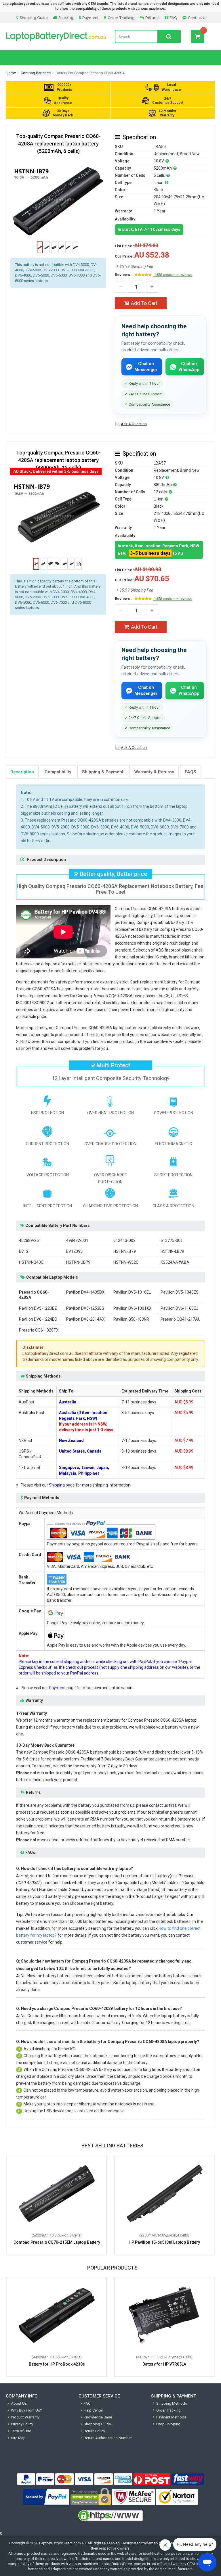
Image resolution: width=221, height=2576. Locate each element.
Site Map (18, 2438)
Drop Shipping (168, 2424)
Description (22, 772)
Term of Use (21, 2431)
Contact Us (198, 18)
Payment (91, 18)
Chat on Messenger (146, 367)
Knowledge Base (98, 2417)
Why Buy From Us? (26, 2410)
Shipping (66, 18)
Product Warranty (25, 2417)
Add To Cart (144, 303)
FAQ (173, 18)
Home (11, 73)
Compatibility (58, 772)
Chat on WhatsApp (189, 367)
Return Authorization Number (108, 2438)
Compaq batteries (36, 73)
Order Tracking (121, 18)
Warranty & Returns (154, 772)
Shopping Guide (34, 18)
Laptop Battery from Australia (56, 37)
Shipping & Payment (103, 772)
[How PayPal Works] (46, 2497)
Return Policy (94, 2431)
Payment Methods (171, 2417)
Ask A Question (134, 424)
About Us (19, 2403)
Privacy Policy (22, 2424)
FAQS (190, 772)
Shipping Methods (172, 2403)
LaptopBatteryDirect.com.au (62, 2543)
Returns (152, 18)
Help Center (93, 2410)
